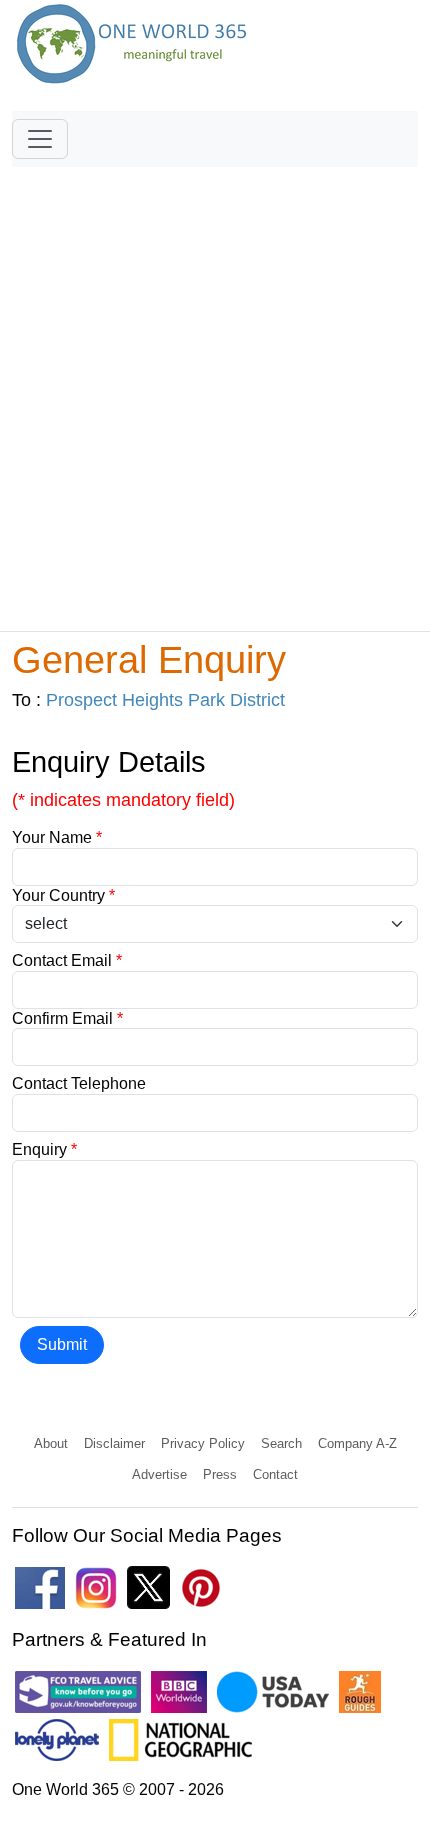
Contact (275, 1474)
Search (281, 1443)
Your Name (57, 837)
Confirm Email (67, 1018)
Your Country (63, 895)
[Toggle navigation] (40, 139)
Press (220, 1474)
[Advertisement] (215, 390)
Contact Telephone (79, 1083)
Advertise (159, 1474)
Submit (62, 1344)
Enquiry (44, 1149)
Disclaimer (114, 1443)
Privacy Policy (203, 1443)
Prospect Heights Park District (165, 700)
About (51, 1443)
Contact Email (67, 960)
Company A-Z (357, 1443)
